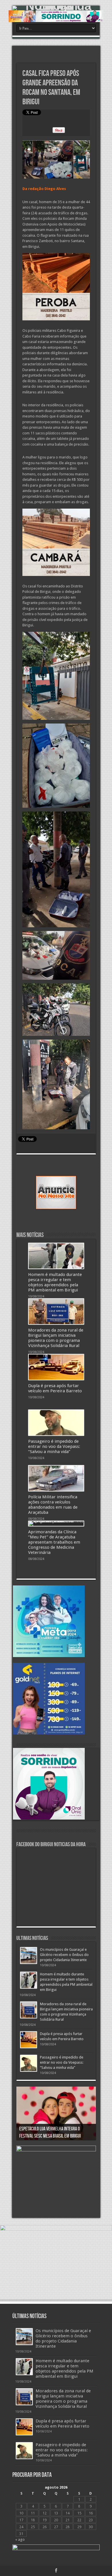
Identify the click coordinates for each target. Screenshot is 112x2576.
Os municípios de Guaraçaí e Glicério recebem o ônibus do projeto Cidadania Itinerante (64, 1955)
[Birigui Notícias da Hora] (56, 8)
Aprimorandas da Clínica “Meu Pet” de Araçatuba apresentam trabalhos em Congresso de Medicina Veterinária (54, 1542)
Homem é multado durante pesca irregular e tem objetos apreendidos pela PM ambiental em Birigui (55, 1282)
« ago (20, 2539)
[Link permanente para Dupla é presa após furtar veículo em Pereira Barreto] (56, 1367)
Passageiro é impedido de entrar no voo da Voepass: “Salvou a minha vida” (54, 1446)
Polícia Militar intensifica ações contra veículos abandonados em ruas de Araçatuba (53, 1505)
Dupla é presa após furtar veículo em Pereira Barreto (55, 1388)
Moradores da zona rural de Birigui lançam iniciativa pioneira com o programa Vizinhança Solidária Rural (56, 1338)
